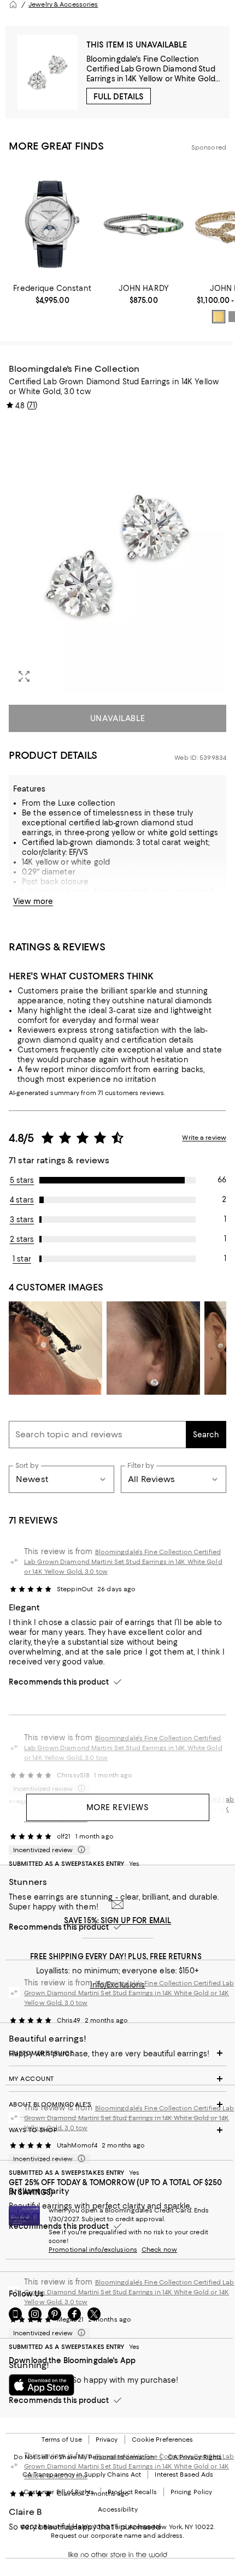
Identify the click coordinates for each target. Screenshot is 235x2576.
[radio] (219, 317)
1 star (22, 1259)
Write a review (204, 1138)
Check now (159, 2250)
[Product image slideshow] (117, 556)
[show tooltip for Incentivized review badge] (79, 1850)
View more (33, 901)
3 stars (22, 1219)
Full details (119, 97)
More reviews (118, 1807)
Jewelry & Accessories (63, 4)
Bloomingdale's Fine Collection (143, 59)
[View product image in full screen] (24, 676)
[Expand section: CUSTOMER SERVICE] (117, 2053)
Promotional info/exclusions (93, 2250)
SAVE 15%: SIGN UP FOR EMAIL (118, 1920)
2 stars (22, 1239)
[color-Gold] (219, 317)
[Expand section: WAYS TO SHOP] (117, 2130)
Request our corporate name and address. (117, 2536)
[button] (117, 556)
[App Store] (42, 2385)
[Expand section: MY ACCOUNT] (117, 2079)
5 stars (22, 1180)
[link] (52, 294)
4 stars (22, 1200)
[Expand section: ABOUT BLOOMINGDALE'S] (117, 2104)
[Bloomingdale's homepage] (13, 4)
